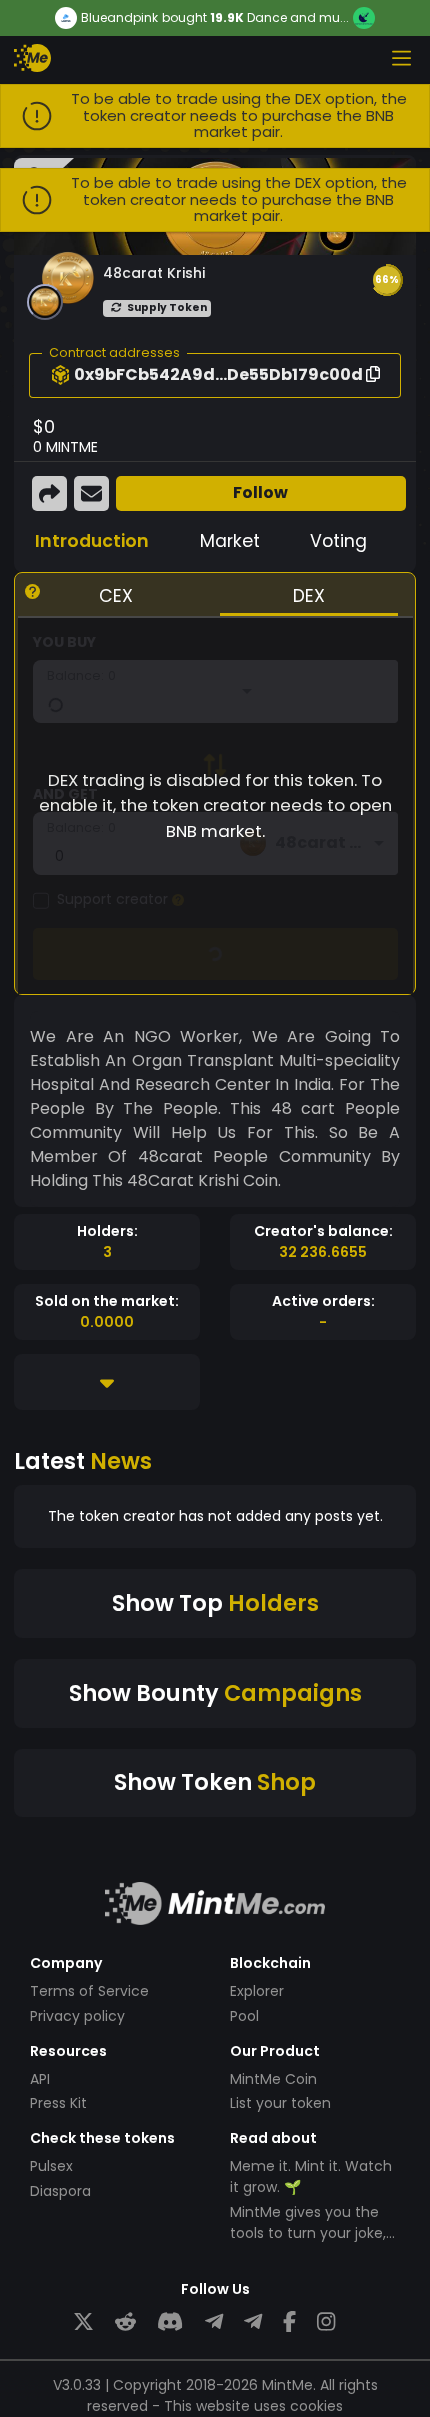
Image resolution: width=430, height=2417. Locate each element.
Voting (338, 541)
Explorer (257, 1991)
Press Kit (58, 2103)
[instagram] (326, 2322)
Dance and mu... (298, 17)
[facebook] (289, 2322)
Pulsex (51, 2166)
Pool (244, 2016)
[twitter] (83, 2322)
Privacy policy (77, 2016)
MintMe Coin (273, 2079)
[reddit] (125, 2322)
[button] (387, 280)
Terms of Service (89, 1991)
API (40, 2079)
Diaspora (60, 2191)
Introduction (92, 541)
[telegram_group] (214, 2322)
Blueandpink (119, 18)
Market (230, 541)
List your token (280, 2103)
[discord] (170, 2322)
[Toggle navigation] (401, 58)
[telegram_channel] (253, 2322)
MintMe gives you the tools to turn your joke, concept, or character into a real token (308, 2243)
